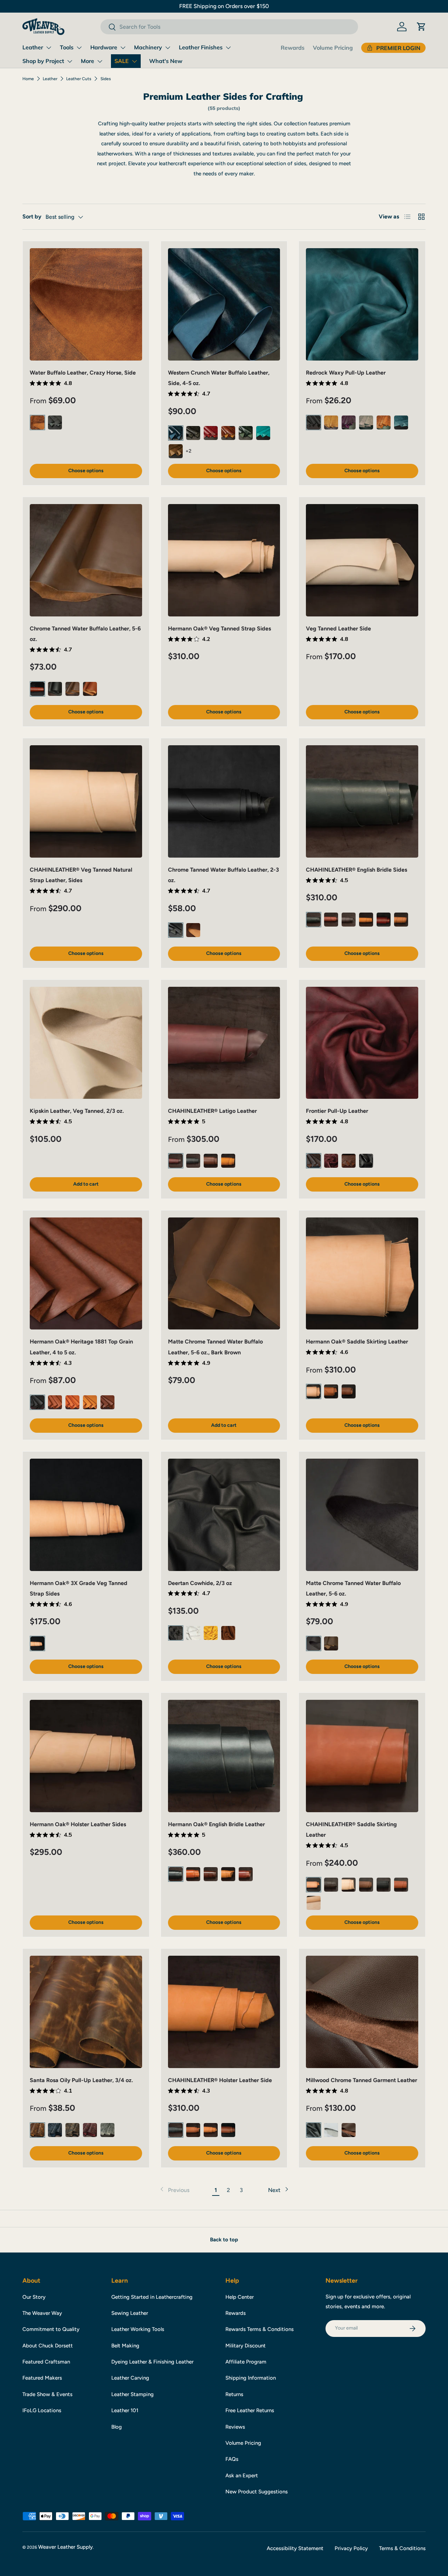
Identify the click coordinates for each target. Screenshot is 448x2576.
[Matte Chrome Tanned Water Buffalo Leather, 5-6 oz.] (362, 1515)
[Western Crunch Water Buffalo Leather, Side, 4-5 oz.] (224, 304)
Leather (33, 47)
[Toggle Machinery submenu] (168, 48)
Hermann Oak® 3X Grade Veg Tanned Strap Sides (79, 1588)
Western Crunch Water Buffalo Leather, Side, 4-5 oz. (219, 378)
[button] (421, 27)
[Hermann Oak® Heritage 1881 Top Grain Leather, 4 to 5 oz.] (86, 1274)
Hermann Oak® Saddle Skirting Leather (357, 1342)
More (87, 61)
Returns (234, 2394)
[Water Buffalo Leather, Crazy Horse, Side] (86, 304)
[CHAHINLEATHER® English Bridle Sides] (362, 801)
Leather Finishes (201, 47)
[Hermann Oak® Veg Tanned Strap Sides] (224, 560)
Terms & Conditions (402, 2548)
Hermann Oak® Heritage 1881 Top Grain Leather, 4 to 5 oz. (81, 1347)
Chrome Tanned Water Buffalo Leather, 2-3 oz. (223, 875)
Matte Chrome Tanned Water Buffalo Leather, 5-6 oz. (353, 1588)
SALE (122, 61)
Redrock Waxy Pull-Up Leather (346, 373)
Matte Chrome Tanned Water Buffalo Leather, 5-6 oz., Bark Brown (215, 1347)
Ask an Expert (242, 2476)
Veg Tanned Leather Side (338, 629)
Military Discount (246, 2346)
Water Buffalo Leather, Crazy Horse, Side (83, 373)
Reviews (235, 2427)
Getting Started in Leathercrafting (152, 2297)
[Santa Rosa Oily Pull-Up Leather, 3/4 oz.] (86, 2012)
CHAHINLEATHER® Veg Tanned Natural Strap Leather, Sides (81, 875)
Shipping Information (251, 2378)
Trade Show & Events (47, 2394)
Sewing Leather (130, 2313)
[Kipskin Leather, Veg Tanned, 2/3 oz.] (86, 1043)
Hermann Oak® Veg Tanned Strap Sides (219, 629)
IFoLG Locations (42, 2410)
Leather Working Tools (138, 2329)
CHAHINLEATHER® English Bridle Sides (356, 870)
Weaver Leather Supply (65, 2547)
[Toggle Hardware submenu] (123, 48)
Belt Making (125, 2346)
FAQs (232, 2459)
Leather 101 (125, 2410)
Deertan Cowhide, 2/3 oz (200, 1583)
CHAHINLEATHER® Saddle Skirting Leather (351, 1830)
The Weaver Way (42, 2313)
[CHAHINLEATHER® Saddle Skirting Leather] (362, 1756)
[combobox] (229, 27)
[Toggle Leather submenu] (49, 48)
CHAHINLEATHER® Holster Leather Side (220, 2080)
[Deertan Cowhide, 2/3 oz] (224, 1515)
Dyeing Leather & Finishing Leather (152, 2362)
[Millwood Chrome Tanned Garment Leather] (362, 2012)
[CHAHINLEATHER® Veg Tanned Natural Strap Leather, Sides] (86, 801)
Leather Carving (130, 2378)
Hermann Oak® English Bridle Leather (216, 1824)
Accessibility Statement (295, 2548)
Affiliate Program (246, 2362)
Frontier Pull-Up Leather (337, 1111)
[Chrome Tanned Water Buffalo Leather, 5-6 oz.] (86, 560)
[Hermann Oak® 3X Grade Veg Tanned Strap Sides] (86, 1515)
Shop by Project (43, 61)
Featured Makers (42, 2378)
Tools (67, 47)
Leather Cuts (79, 79)
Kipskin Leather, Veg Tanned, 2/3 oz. (77, 1111)
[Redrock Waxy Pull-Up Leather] (362, 304)
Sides (106, 79)
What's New (166, 61)
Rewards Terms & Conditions (260, 2329)
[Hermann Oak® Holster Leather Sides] (86, 1756)
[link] (174, 2190)
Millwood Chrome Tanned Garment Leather (362, 2080)
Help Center (240, 2297)
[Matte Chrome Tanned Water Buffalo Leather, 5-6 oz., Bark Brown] (224, 1274)
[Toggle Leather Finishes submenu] (228, 48)
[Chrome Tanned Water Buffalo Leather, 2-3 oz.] (224, 801)
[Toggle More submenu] (100, 61)
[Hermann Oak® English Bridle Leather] (224, 1756)
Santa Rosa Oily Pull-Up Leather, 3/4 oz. (81, 2080)
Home (28, 79)
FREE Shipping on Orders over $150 (224, 6)
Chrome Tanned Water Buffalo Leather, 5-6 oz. (85, 634)
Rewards (293, 48)
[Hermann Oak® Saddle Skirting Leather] (362, 1274)
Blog (117, 2427)
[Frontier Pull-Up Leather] (362, 1043)
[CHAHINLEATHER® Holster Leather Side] (224, 2012)
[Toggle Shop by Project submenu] (70, 61)
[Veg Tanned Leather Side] (362, 560)
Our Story (34, 2297)
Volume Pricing (333, 48)
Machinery (148, 47)
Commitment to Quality (51, 2329)
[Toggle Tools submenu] (79, 48)
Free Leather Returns (250, 2410)
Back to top (224, 2240)
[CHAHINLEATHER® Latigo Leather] (224, 1043)
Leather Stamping (132, 2394)
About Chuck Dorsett (48, 2346)
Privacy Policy (351, 2548)
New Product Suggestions (257, 2492)
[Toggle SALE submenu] (134, 61)
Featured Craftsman (46, 2362)
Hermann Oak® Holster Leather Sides (78, 1824)
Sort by (32, 217)
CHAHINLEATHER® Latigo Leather (212, 1111)
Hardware (104, 47)
